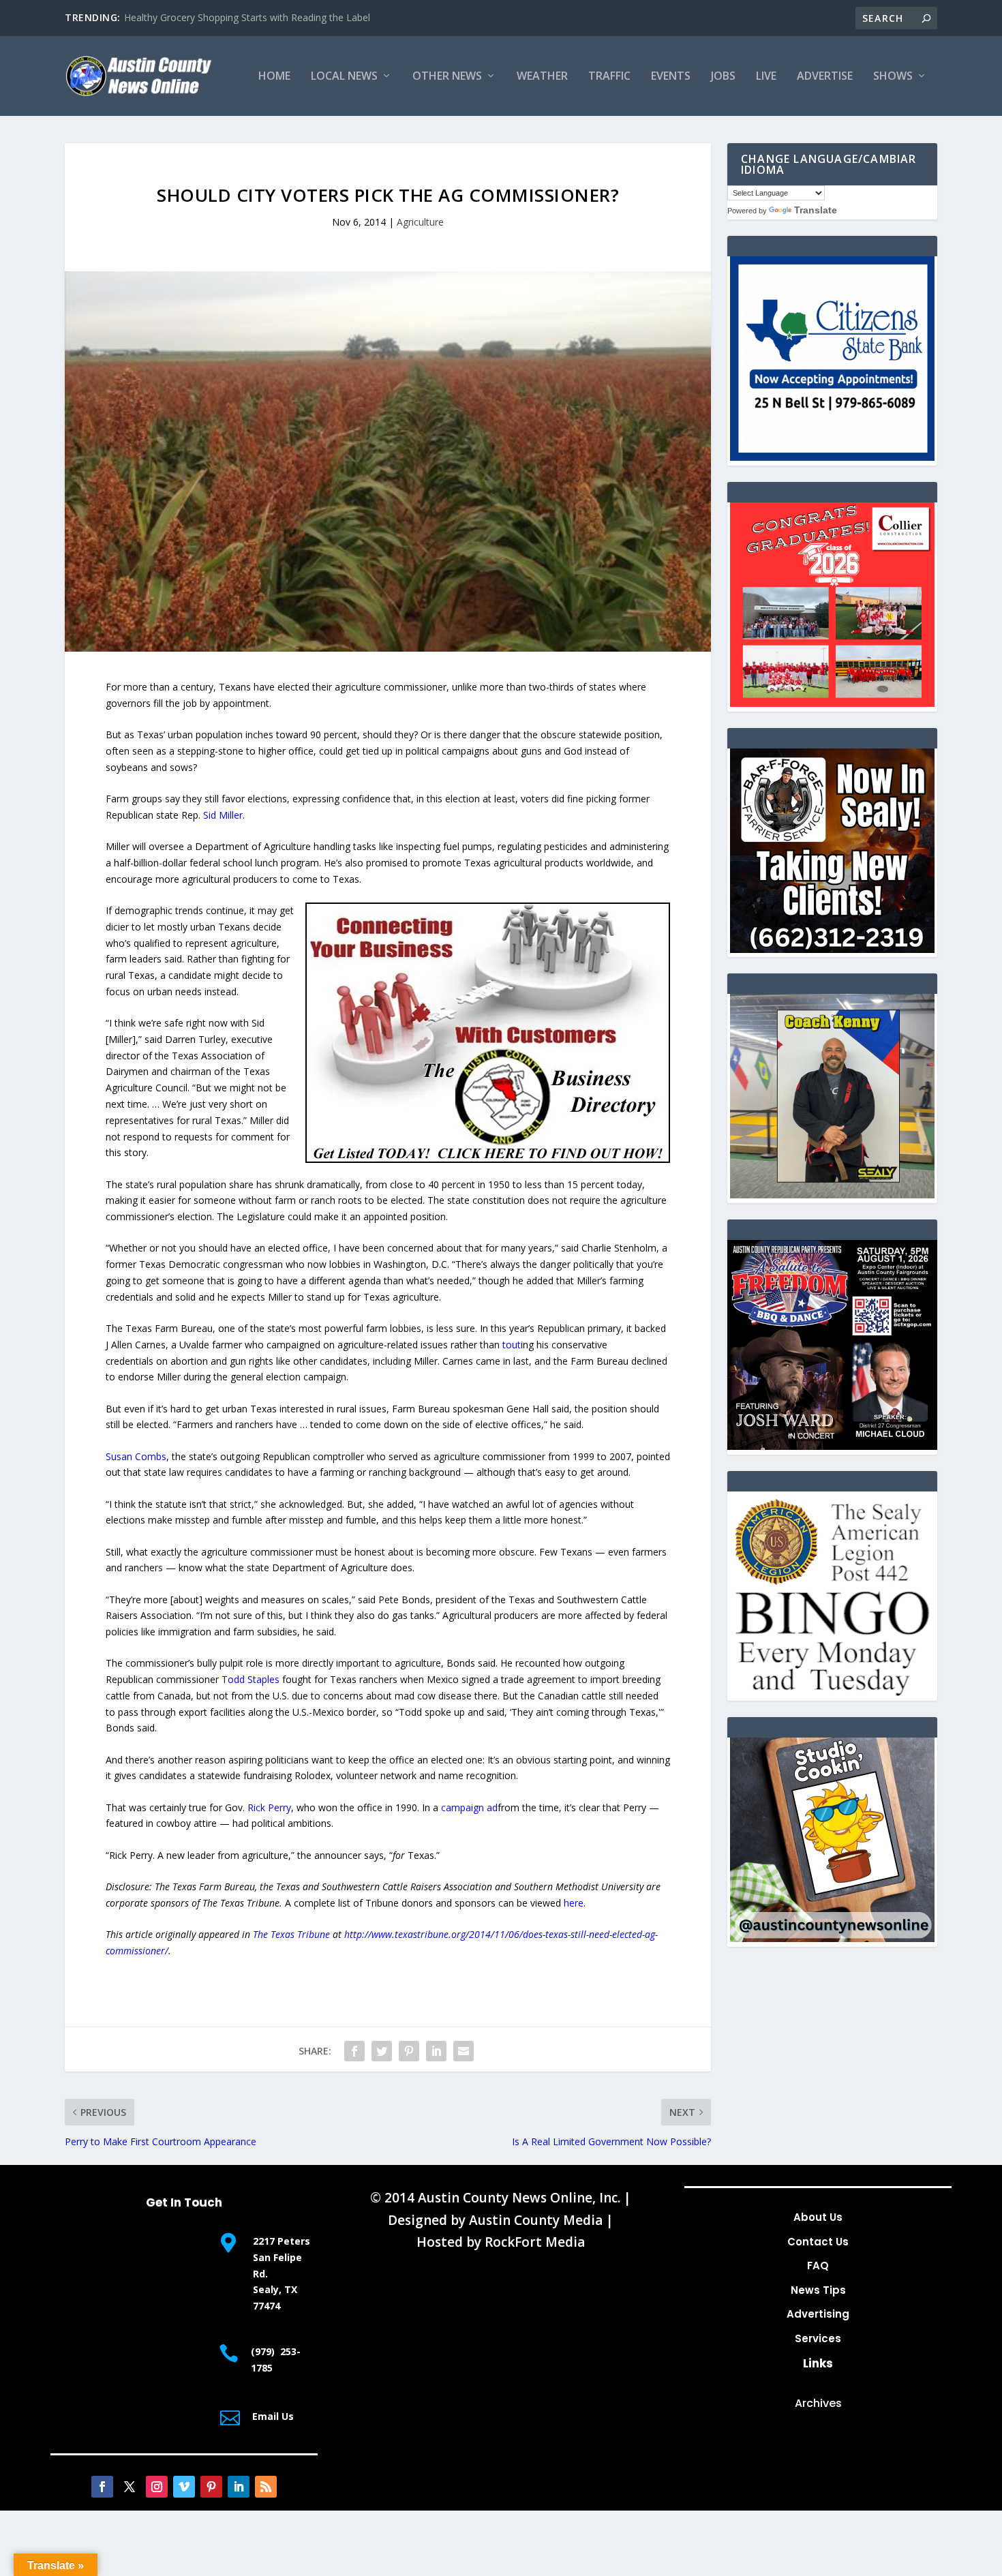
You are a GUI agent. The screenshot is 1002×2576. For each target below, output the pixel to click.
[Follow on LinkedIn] (239, 2487)
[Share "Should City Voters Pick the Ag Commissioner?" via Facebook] (354, 2051)
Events (671, 77)
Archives (818, 2403)
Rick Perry (269, 1807)
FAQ (818, 2266)
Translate (816, 210)
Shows (893, 77)
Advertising (818, 2314)
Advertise (825, 77)
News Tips (818, 2290)
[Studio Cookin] (832, 1938)
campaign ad (469, 1807)
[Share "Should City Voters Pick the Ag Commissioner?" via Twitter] (382, 2051)
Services (818, 2338)
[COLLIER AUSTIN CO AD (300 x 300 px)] (832, 703)
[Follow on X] (130, 2487)
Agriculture (420, 222)
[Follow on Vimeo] (184, 2487)
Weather (542, 77)
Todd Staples (250, 1679)
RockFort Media (535, 2242)
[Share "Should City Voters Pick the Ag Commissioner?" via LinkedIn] (436, 2051)
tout (512, 1345)
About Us (818, 2217)
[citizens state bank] (832, 457)
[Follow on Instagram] (157, 2487)
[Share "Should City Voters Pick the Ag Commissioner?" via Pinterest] (409, 2051)
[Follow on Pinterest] (211, 2487)
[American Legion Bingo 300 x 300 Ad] (832, 1692)
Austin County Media (536, 2220)
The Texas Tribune (291, 1934)
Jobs (723, 77)
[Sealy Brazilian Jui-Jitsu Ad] (832, 1195)
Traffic (609, 77)
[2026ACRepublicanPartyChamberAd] (832, 1446)
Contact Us (818, 2242)
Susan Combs (136, 1456)
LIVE (766, 77)
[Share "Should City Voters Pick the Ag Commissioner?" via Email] (464, 2051)
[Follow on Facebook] (102, 2487)
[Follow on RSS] (266, 2487)
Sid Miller (223, 815)
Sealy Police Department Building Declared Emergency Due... (258, 17)
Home (274, 77)
